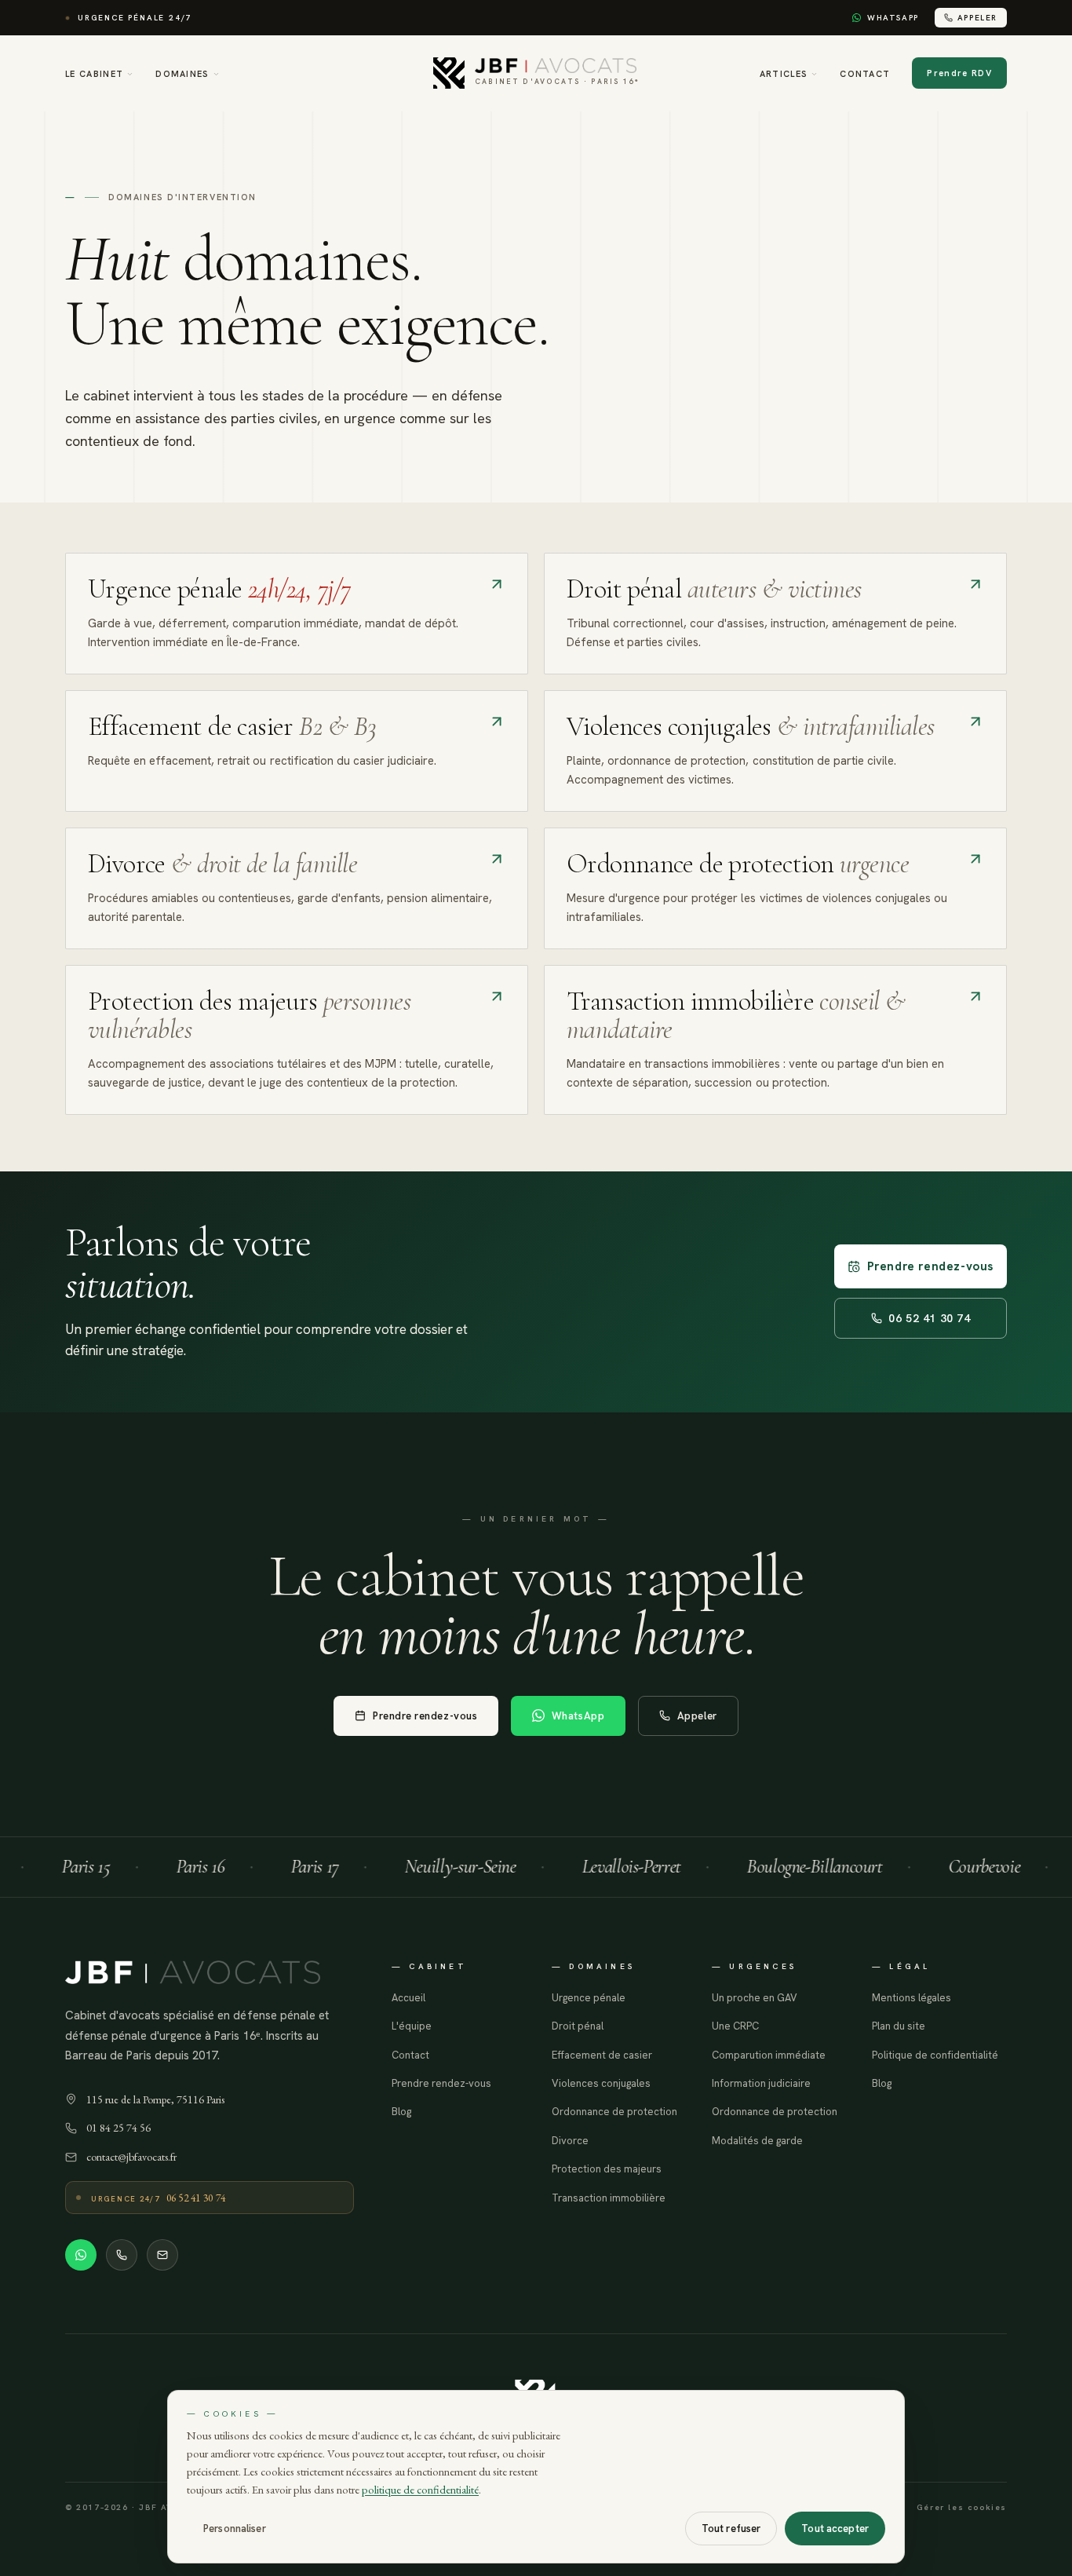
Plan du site (899, 2026)
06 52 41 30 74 (929, 1318)
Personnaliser (235, 2528)
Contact (865, 74)
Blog (401, 2112)
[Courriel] (162, 2255)
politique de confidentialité (420, 2489)
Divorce (570, 2141)
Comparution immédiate (769, 2055)
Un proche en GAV (755, 1998)
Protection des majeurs (607, 2169)
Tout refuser (731, 2528)
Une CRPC (735, 2026)
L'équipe (412, 2026)
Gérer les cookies (962, 2507)
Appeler (977, 18)
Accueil (408, 1998)
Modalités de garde (757, 2141)
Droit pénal (578, 2026)
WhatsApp (893, 18)
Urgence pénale (589, 1998)
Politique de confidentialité (935, 2055)
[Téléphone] (122, 2255)
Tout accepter (835, 2528)
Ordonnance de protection (614, 2112)
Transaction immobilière (609, 2198)
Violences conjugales (601, 2083)
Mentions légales (912, 1998)
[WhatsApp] (81, 2255)
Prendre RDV (959, 73)
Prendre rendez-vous (930, 1266)
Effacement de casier (602, 2055)
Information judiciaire (761, 2083)
